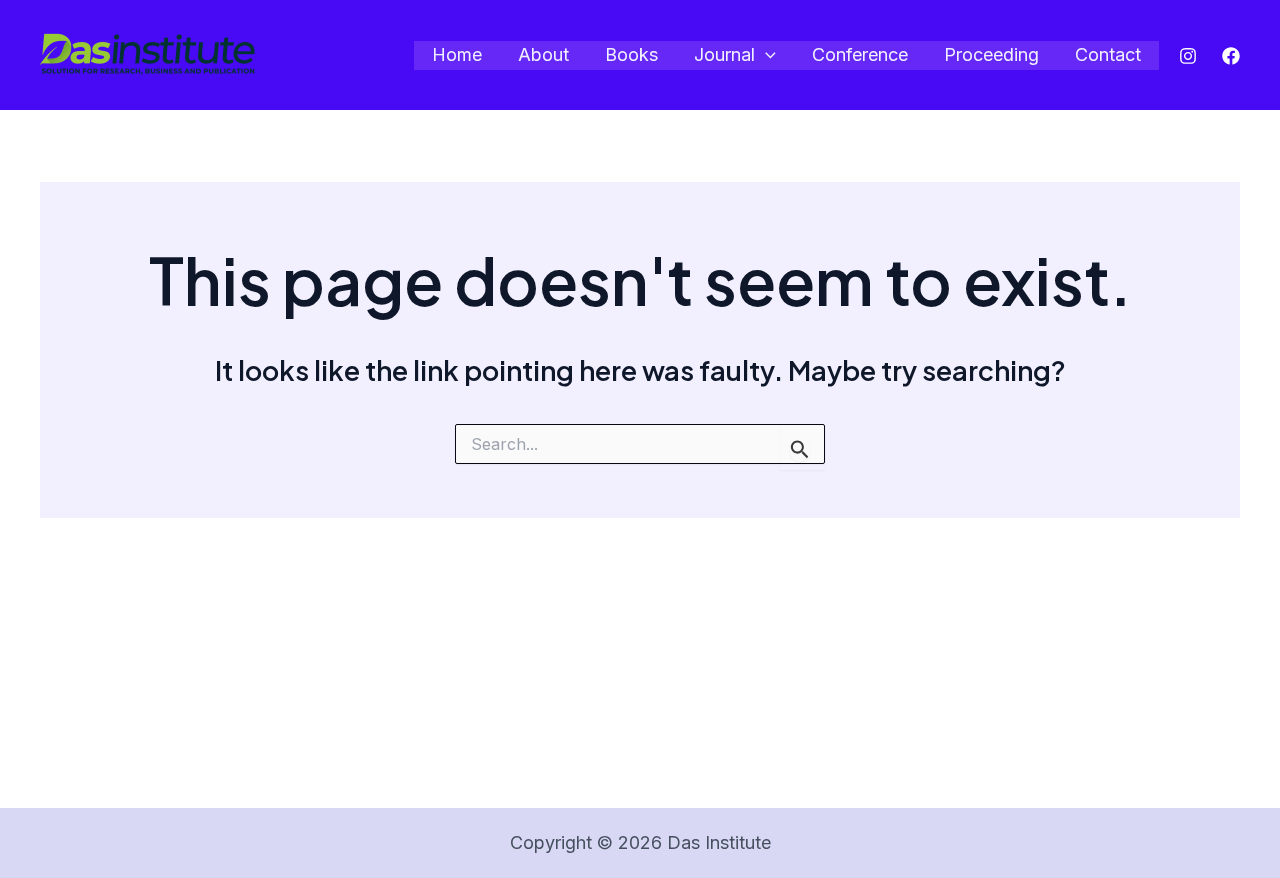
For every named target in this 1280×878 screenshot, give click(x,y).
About (543, 54)
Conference (860, 54)
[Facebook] (1231, 56)
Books (631, 54)
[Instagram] (1188, 56)
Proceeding (991, 54)
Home (457, 54)
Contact (1108, 54)
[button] (765, 55)
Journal (724, 54)
